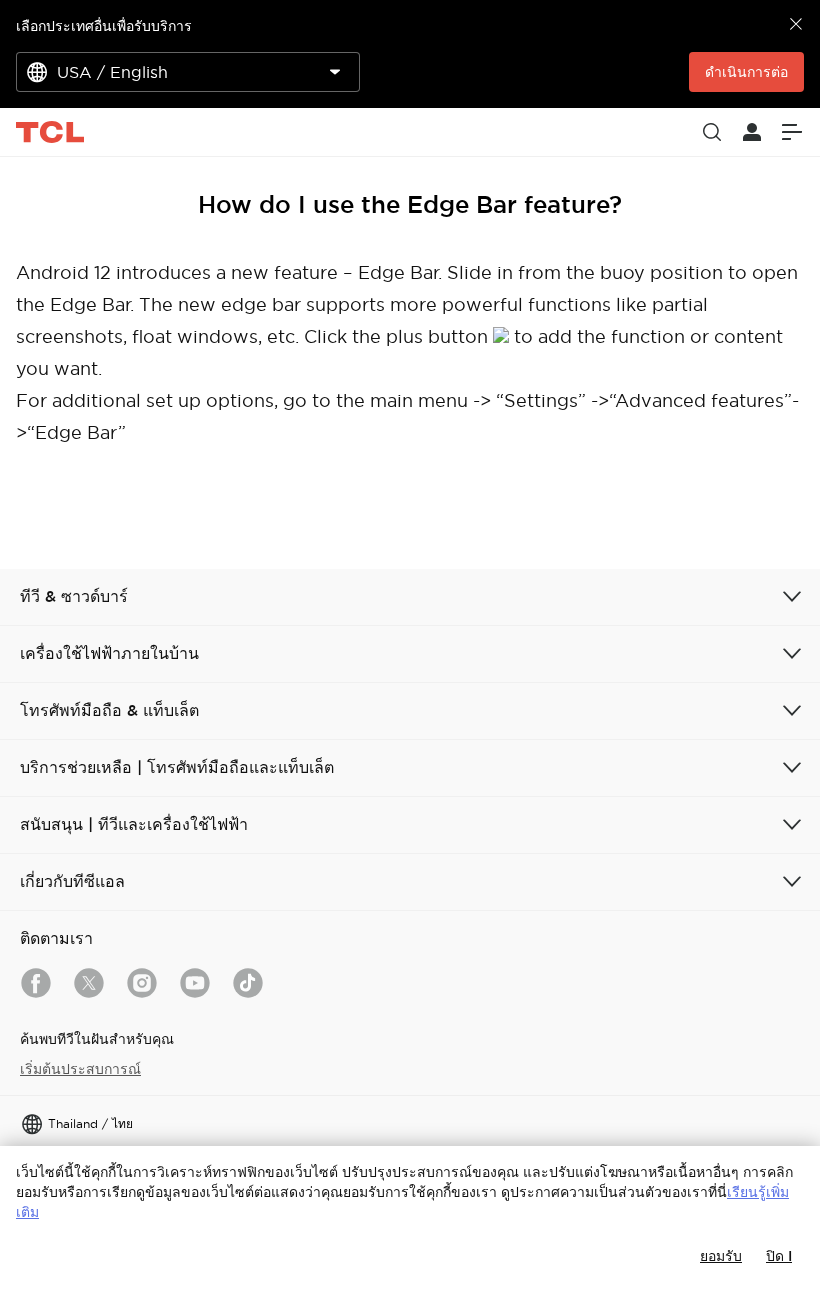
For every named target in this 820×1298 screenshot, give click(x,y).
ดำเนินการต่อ (746, 72)
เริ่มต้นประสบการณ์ (80, 1069)
